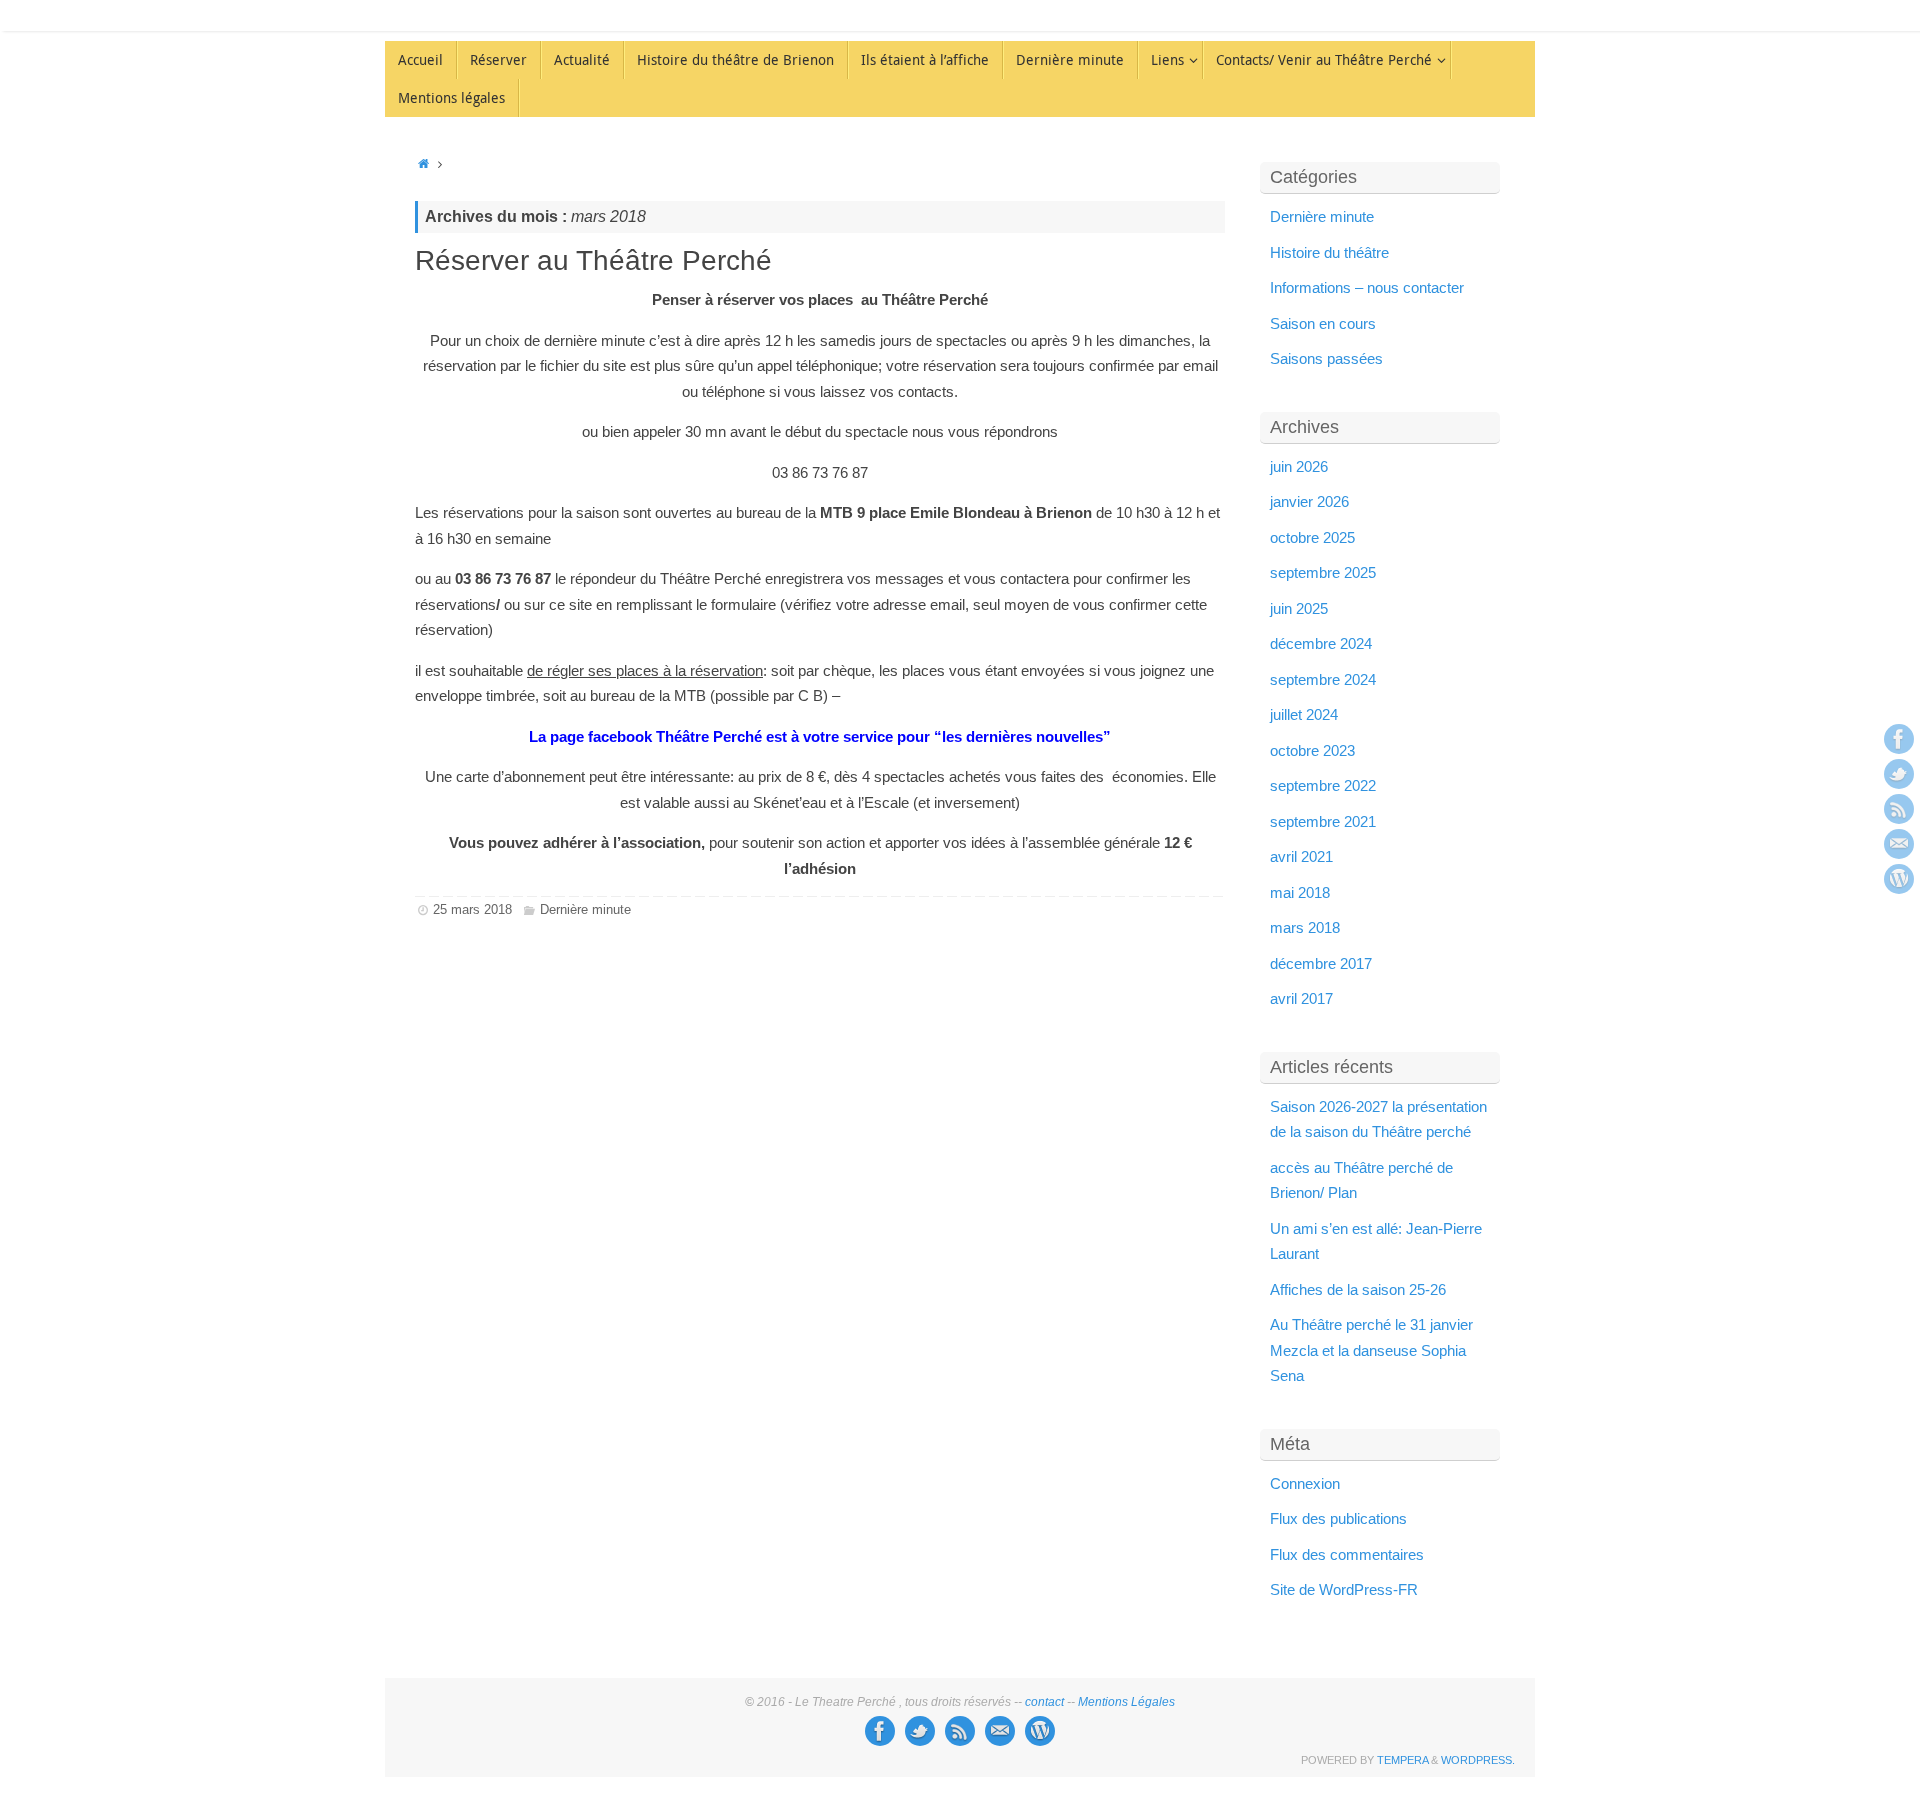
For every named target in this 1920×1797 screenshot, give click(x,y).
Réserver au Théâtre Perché (593, 260)
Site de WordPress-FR (1344, 1589)
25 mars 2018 (472, 909)
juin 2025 (1299, 608)
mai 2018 (1300, 892)
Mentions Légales (1126, 1702)
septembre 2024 (1323, 679)
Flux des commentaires (1347, 1554)
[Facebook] (1899, 739)
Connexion (1305, 1483)
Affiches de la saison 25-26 (1358, 1289)
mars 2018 (1305, 927)
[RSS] (1899, 809)
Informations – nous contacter (1367, 287)
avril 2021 (1301, 856)
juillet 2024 (1304, 714)
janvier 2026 (1309, 501)
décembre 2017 (1321, 963)
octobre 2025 (1312, 537)
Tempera (1402, 1760)
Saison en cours (1323, 323)
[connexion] (1899, 879)
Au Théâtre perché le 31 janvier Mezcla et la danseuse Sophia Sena (1371, 1350)
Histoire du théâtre (1329, 252)
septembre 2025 (1323, 572)
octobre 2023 (1312, 750)
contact (1044, 1702)
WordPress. (1478, 1760)
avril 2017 (1301, 998)
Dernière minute (585, 909)
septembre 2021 (1323, 821)
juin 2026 (1299, 466)
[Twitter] (1899, 774)
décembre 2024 (1321, 643)
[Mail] (1899, 844)
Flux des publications (1338, 1518)
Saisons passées (1326, 358)
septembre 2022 (1323, 785)
